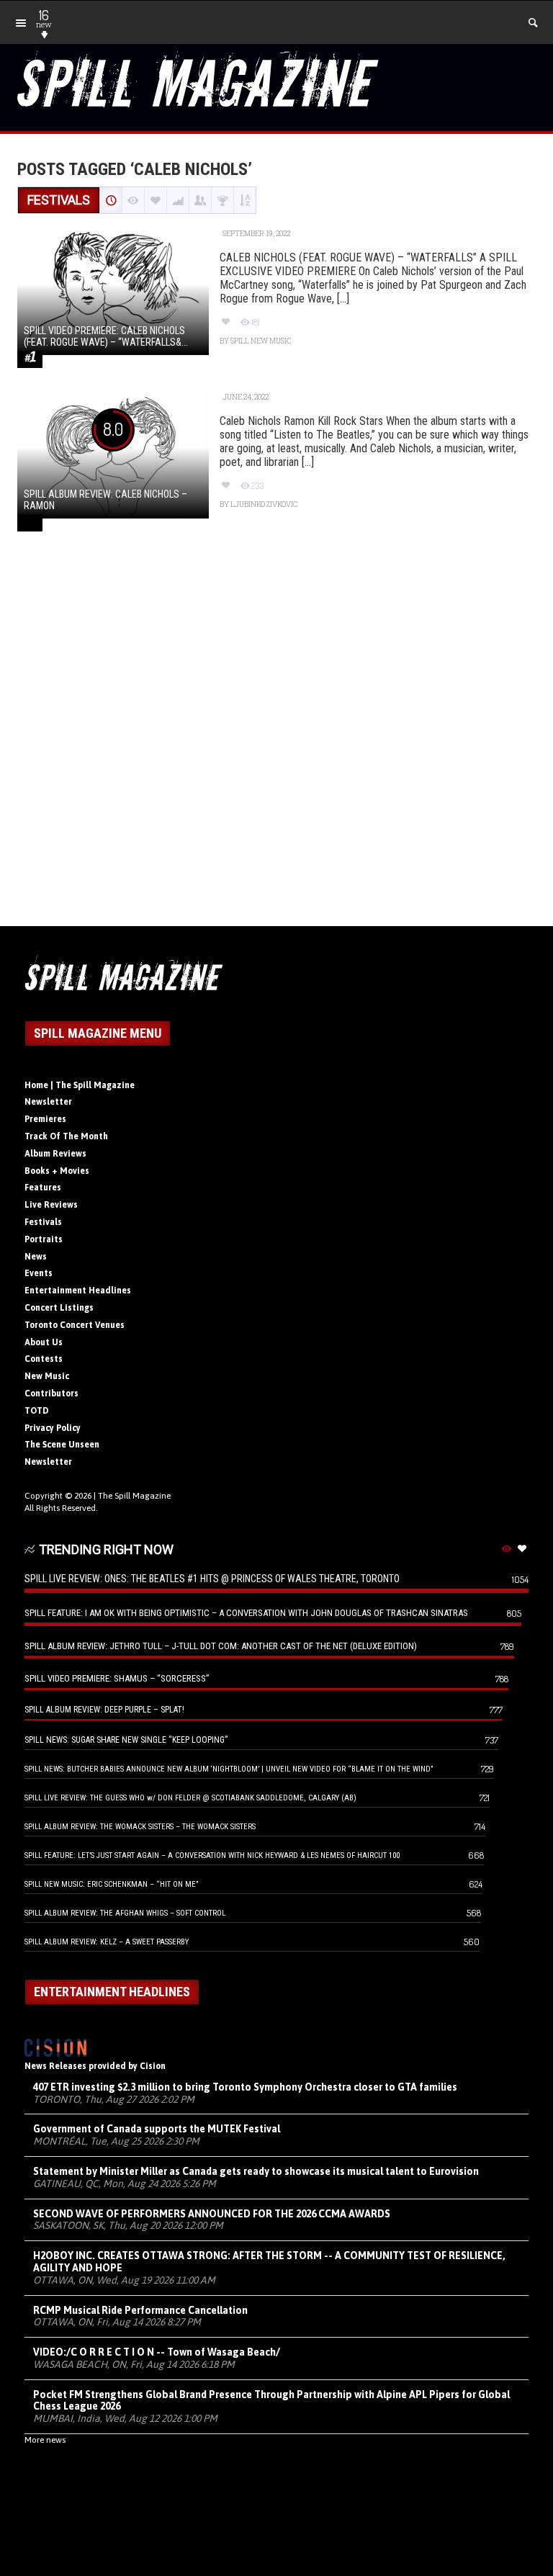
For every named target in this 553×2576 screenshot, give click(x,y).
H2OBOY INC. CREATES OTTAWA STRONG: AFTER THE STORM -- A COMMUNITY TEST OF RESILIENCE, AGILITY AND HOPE (269, 2262)
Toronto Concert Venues (75, 1325)
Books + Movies (57, 1171)
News (36, 1257)
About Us (44, 1342)
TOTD (37, 1411)
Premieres (45, 1119)
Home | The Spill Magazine (80, 1085)
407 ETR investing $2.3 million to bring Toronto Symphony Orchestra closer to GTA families (245, 2087)
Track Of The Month (66, 1136)
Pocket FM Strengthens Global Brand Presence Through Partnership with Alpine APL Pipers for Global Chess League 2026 (271, 2401)
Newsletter (48, 1102)
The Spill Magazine (134, 1496)
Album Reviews (55, 1154)
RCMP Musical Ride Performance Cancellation (140, 2310)
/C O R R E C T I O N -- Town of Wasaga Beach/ (157, 2352)
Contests (44, 1359)
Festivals (43, 1222)
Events (39, 1273)
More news (45, 2440)
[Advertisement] (276, 745)
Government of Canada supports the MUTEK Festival (157, 2129)
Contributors (51, 1394)
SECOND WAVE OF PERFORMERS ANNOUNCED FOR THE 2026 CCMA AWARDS (212, 2214)
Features (43, 1188)
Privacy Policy (53, 1428)
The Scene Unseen (62, 1445)
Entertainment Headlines (78, 1291)
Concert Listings (59, 1308)
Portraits (44, 1239)
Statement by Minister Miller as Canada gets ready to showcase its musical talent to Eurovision (256, 2171)
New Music (47, 1376)
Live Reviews (51, 1205)
